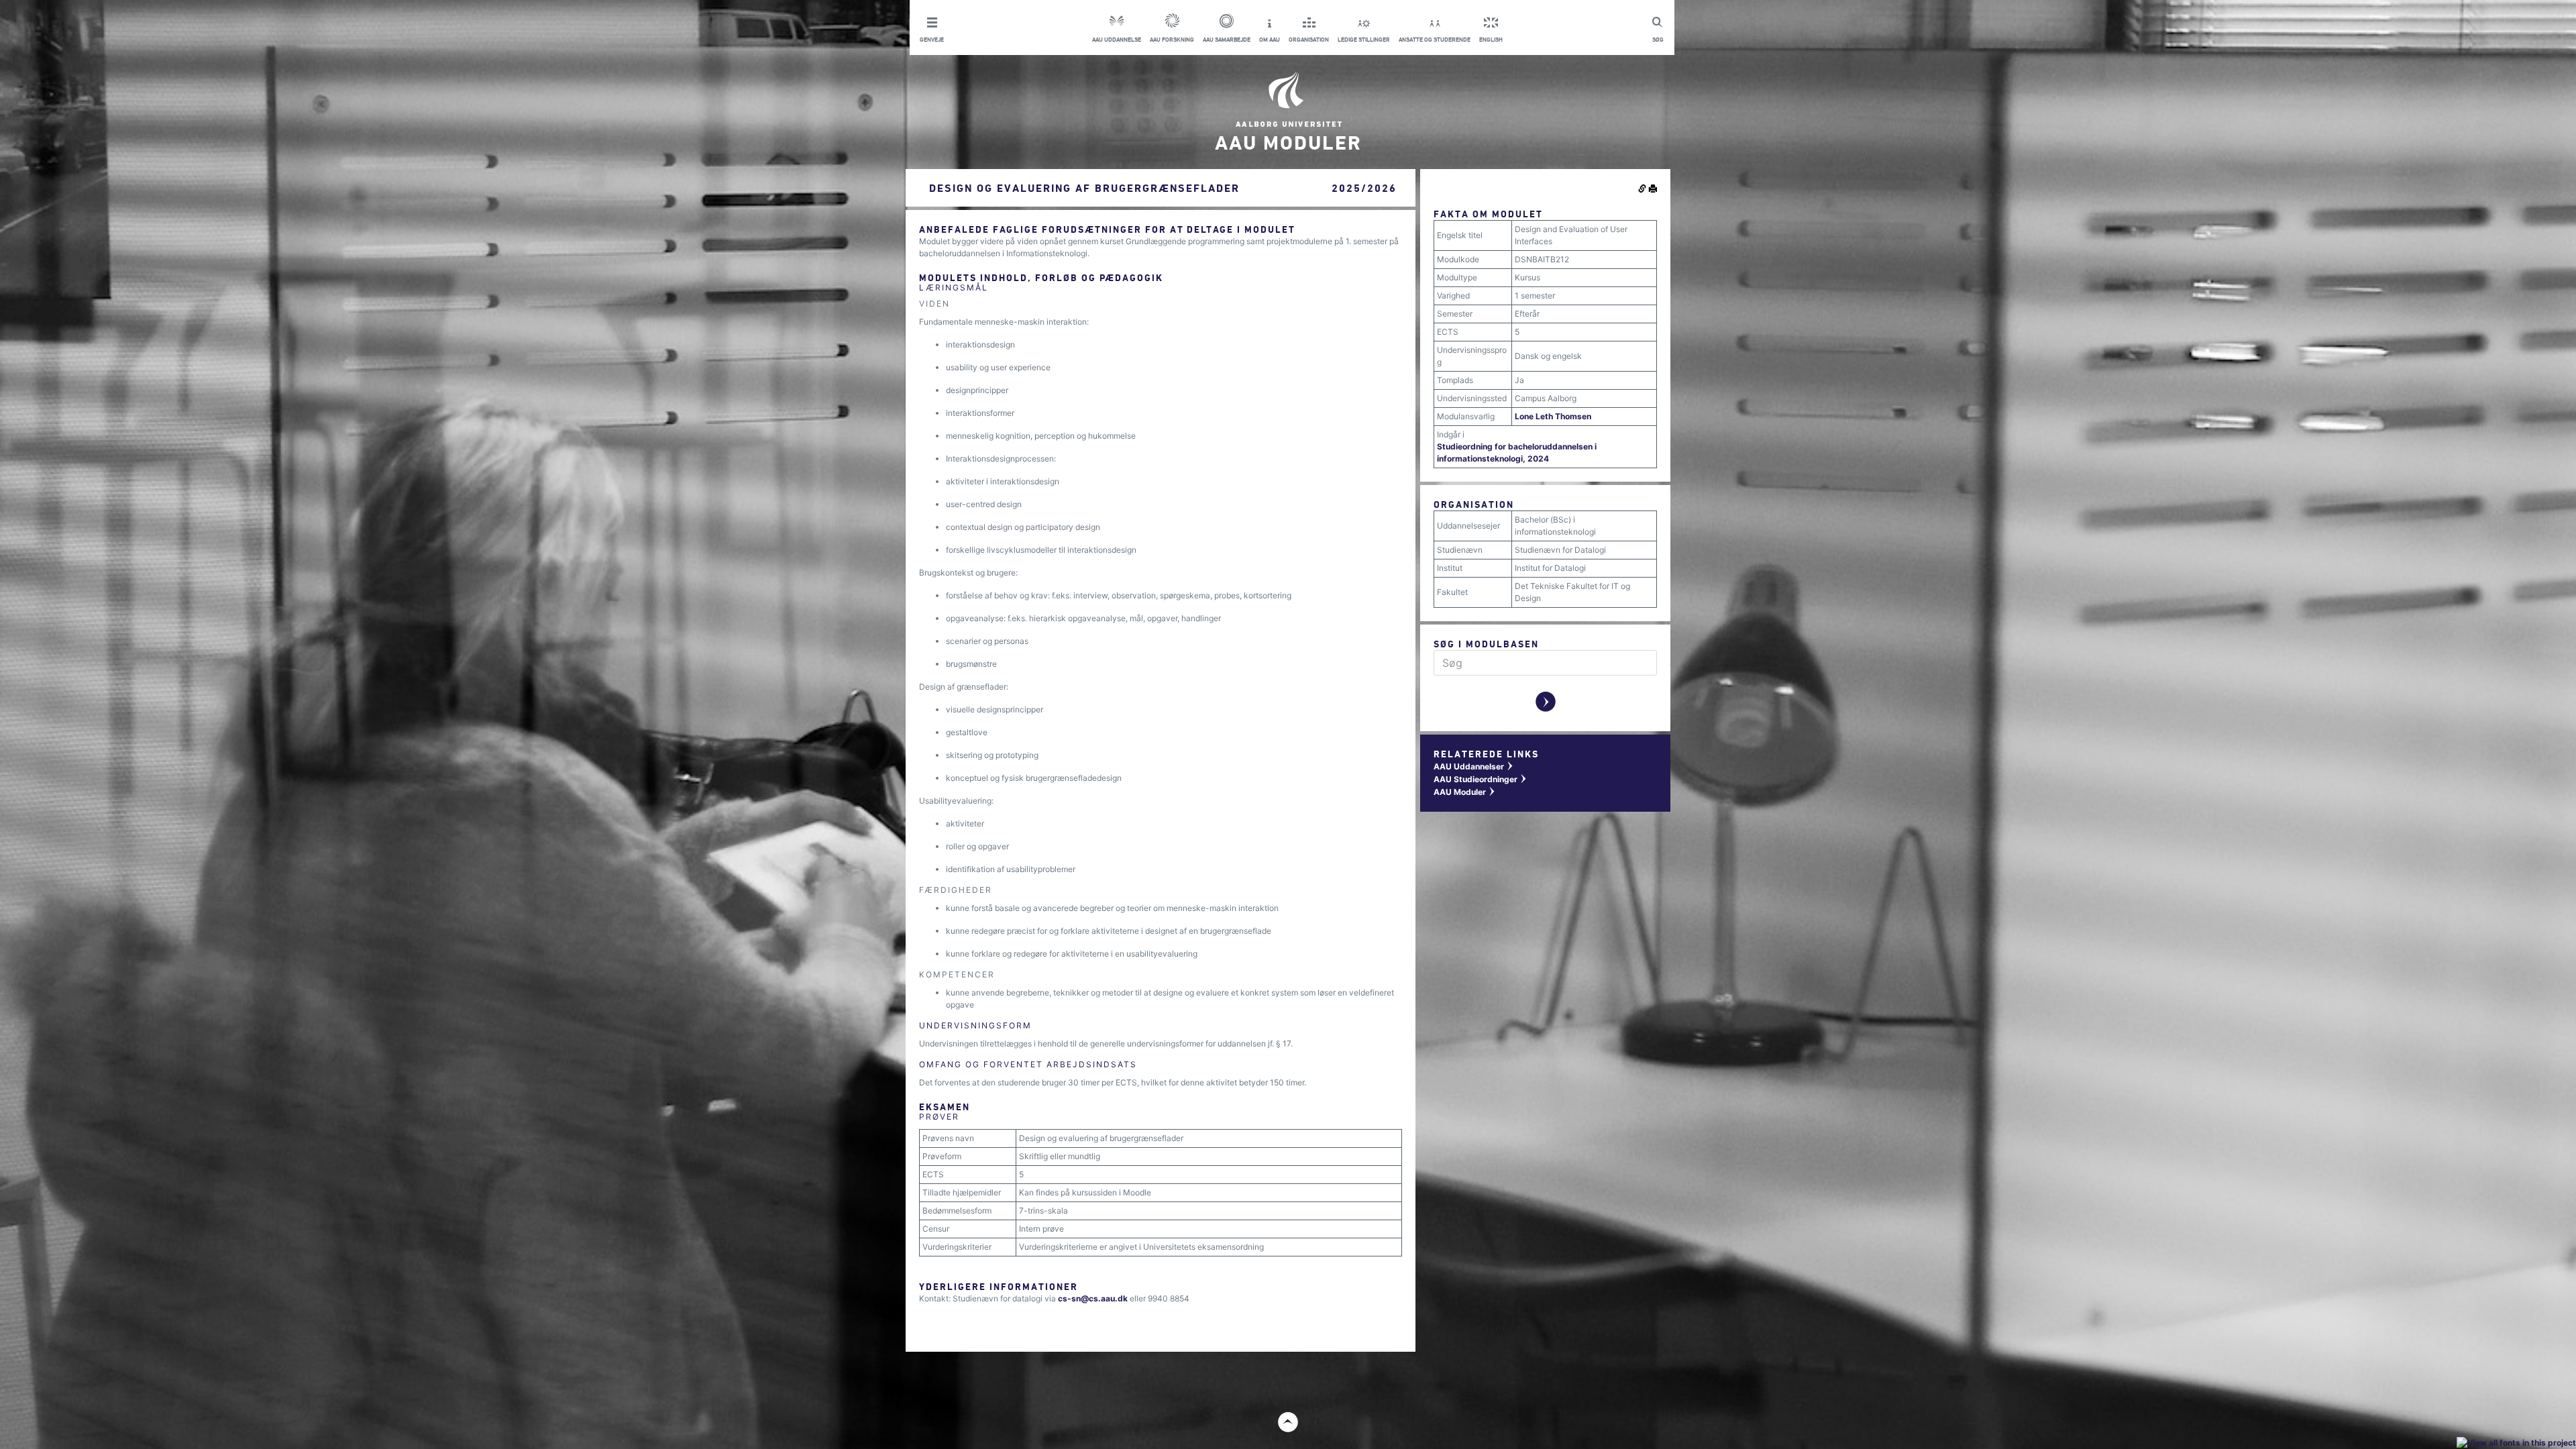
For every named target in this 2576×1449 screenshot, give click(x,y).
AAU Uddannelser (1474, 766)
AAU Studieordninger (1481, 779)
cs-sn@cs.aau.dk (1093, 1298)
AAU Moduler (1465, 792)
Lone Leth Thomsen (1553, 416)
